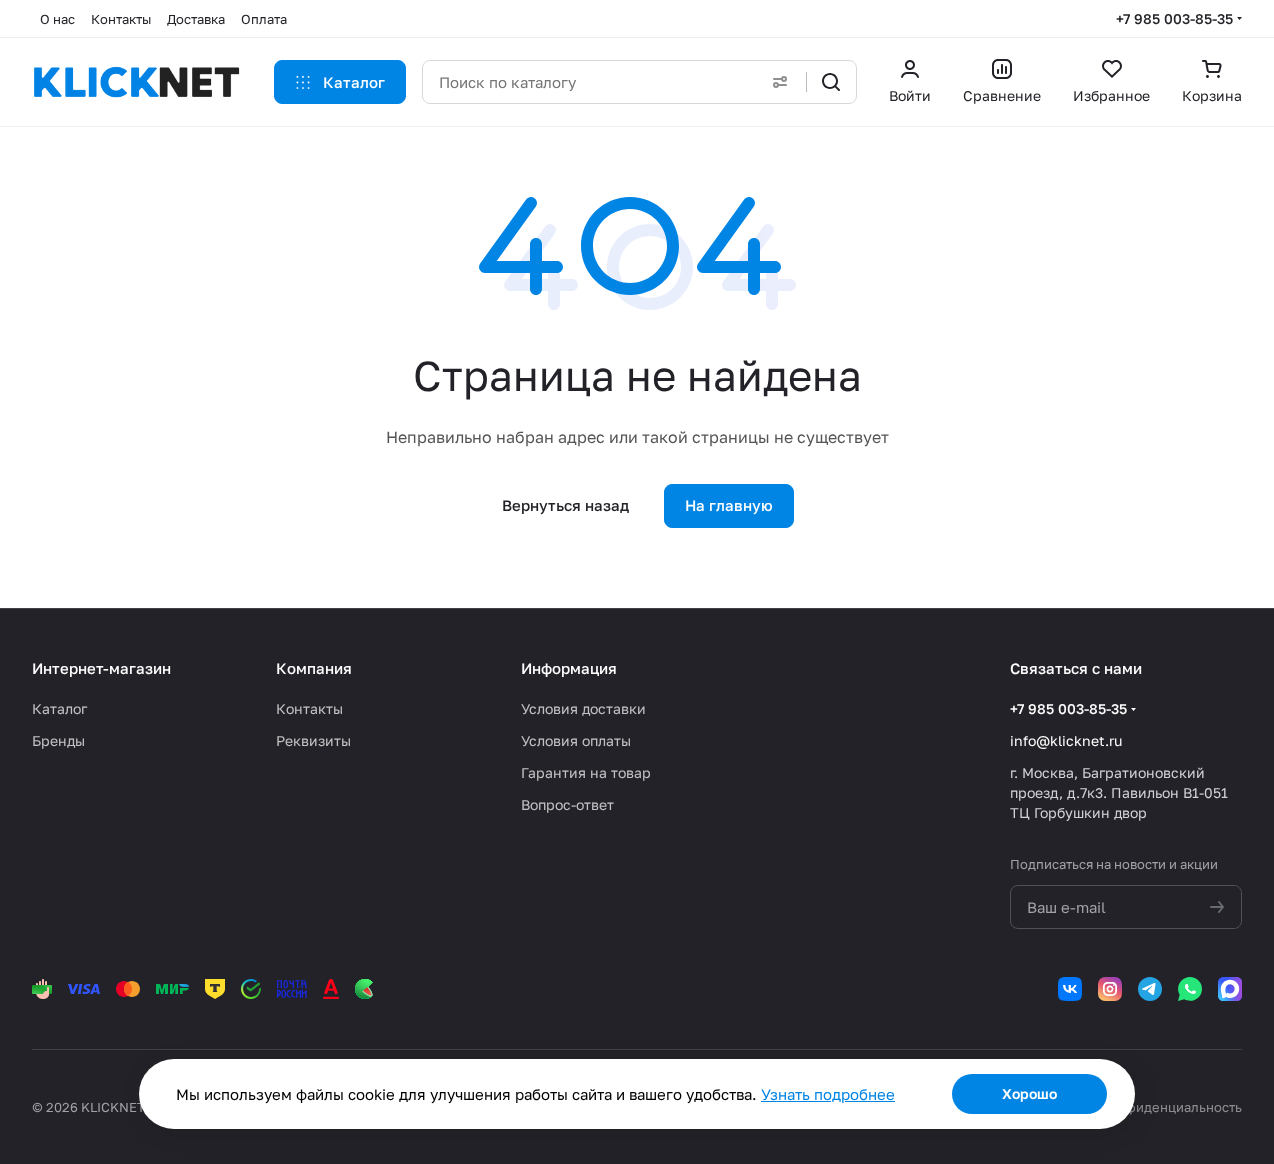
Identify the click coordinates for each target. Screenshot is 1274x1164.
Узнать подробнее (828, 1094)
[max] (1230, 989)
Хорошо (1029, 1093)
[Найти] (831, 82)
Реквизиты (313, 740)
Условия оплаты (576, 740)
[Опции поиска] (780, 82)
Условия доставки (583, 708)
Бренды (58, 740)
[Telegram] (1150, 989)
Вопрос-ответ (567, 804)
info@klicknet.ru (1066, 740)
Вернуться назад (565, 505)
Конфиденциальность (1171, 1107)
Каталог (59, 708)
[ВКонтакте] (1070, 989)
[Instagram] (1110, 989)
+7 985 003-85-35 (1174, 18)
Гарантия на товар (586, 772)
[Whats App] (1190, 989)
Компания (314, 668)
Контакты (309, 708)
